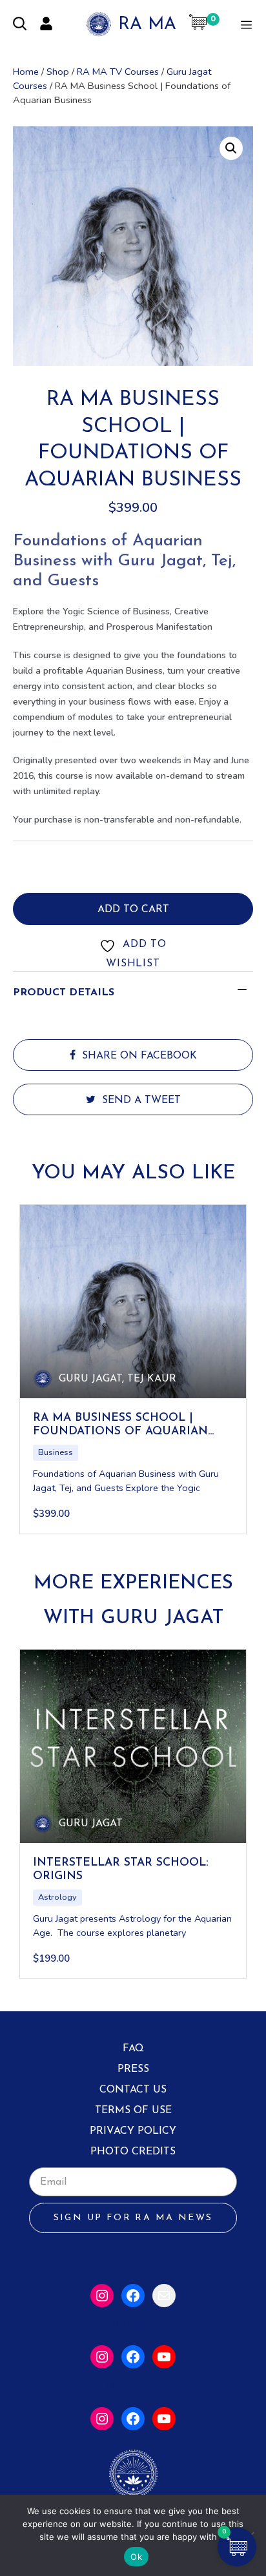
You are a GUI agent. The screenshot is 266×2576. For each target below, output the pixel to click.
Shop (58, 72)
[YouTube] (164, 2357)
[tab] (133, 993)
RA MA (147, 25)
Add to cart (133, 910)
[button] (231, 148)
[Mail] (164, 2296)
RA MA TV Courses (118, 72)
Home (26, 72)
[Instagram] (102, 2296)
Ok (136, 2557)
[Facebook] (133, 2296)
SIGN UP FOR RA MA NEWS (133, 2218)
